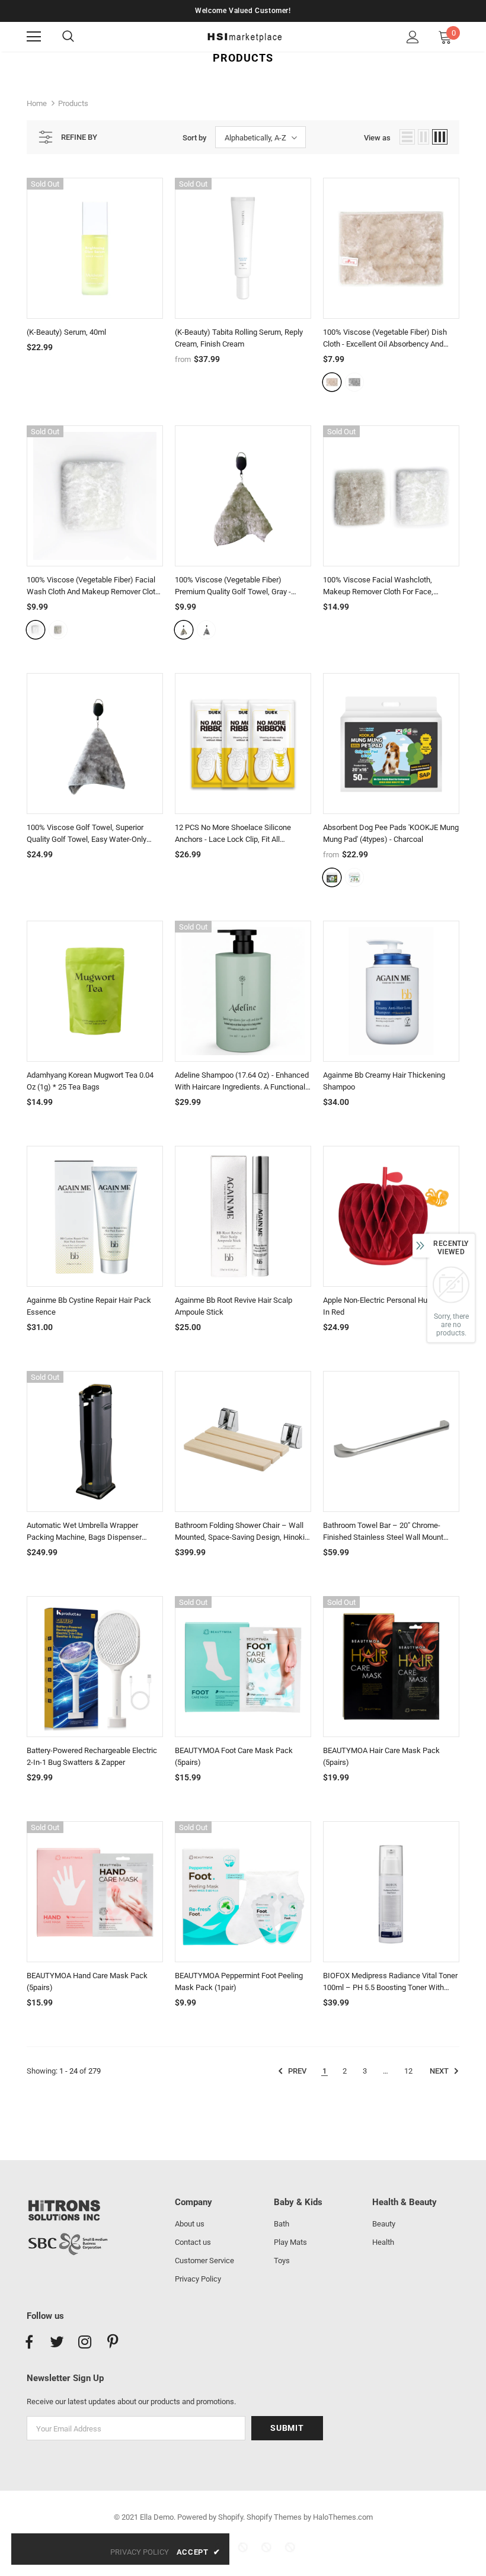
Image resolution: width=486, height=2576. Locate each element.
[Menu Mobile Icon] (34, 37)
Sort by (194, 138)
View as (377, 138)
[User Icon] (413, 37)
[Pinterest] (113, 2343)
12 (408, 2071)
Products (73, 103)
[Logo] (244, 36)
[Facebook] (29, 2343)
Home (37, 103)
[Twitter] (57, 2343)
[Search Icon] (80, 37)
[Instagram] (85, 2343)
